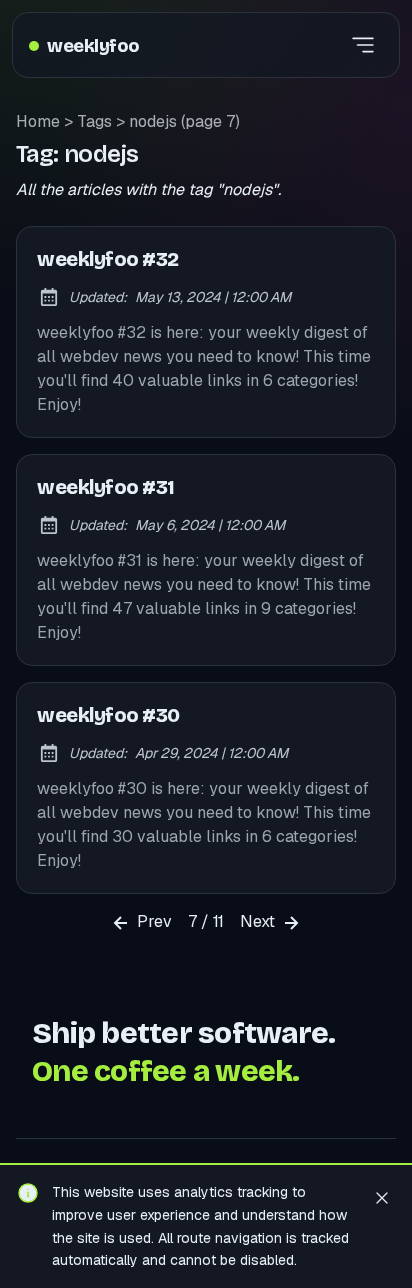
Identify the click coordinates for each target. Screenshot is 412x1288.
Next (259, 921)
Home (38, 121)
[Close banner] (382, 1197)
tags (94, 121)
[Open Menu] (363, 45)
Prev (152, 921)
